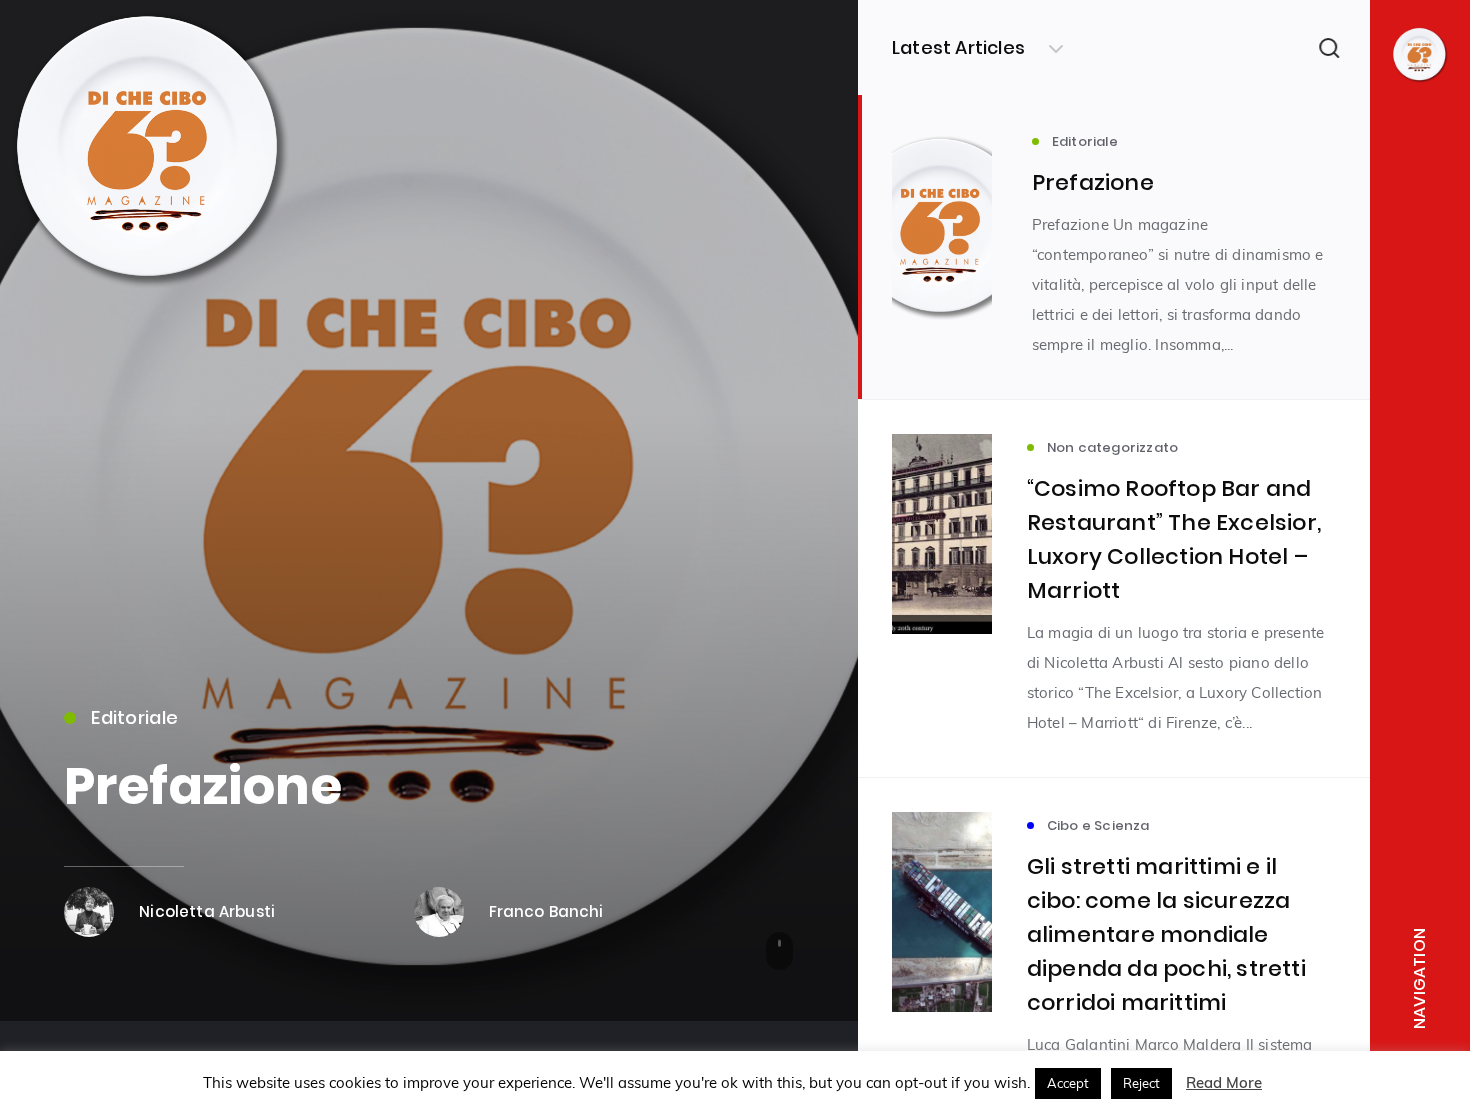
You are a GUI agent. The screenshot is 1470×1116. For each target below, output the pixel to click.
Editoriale (134, 717)
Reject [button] (1141, 1083)
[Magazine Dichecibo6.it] (150, 293)
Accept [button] (1068, 1083)
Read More (1224, 1082)
